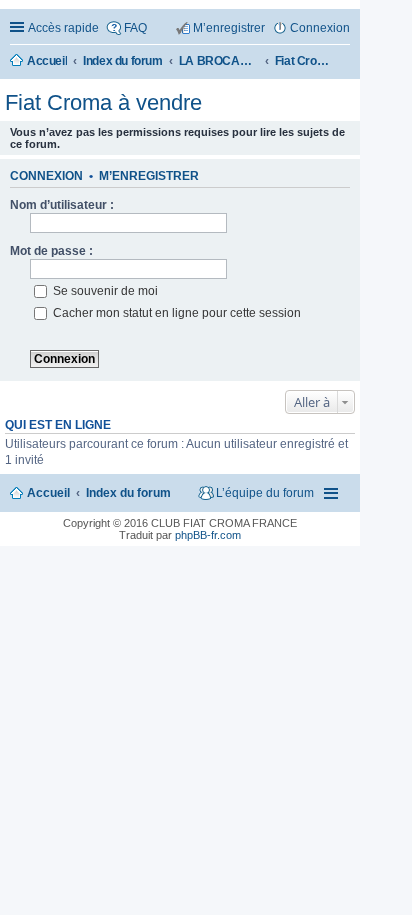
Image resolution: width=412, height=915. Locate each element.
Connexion (46, 176)
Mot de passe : (51, 251)
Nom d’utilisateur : (62, 205)
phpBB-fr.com (208, 535)
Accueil (48, 493)
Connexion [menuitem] (320, 28)
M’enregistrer (149, 176)
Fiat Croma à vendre (103, 102)
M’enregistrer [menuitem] (229, 28)
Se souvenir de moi (104, 291)
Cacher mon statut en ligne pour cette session (175, 313)
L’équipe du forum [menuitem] (265, 493)
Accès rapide (63, 28)
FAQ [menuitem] (135, 28)
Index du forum (128, 493)
